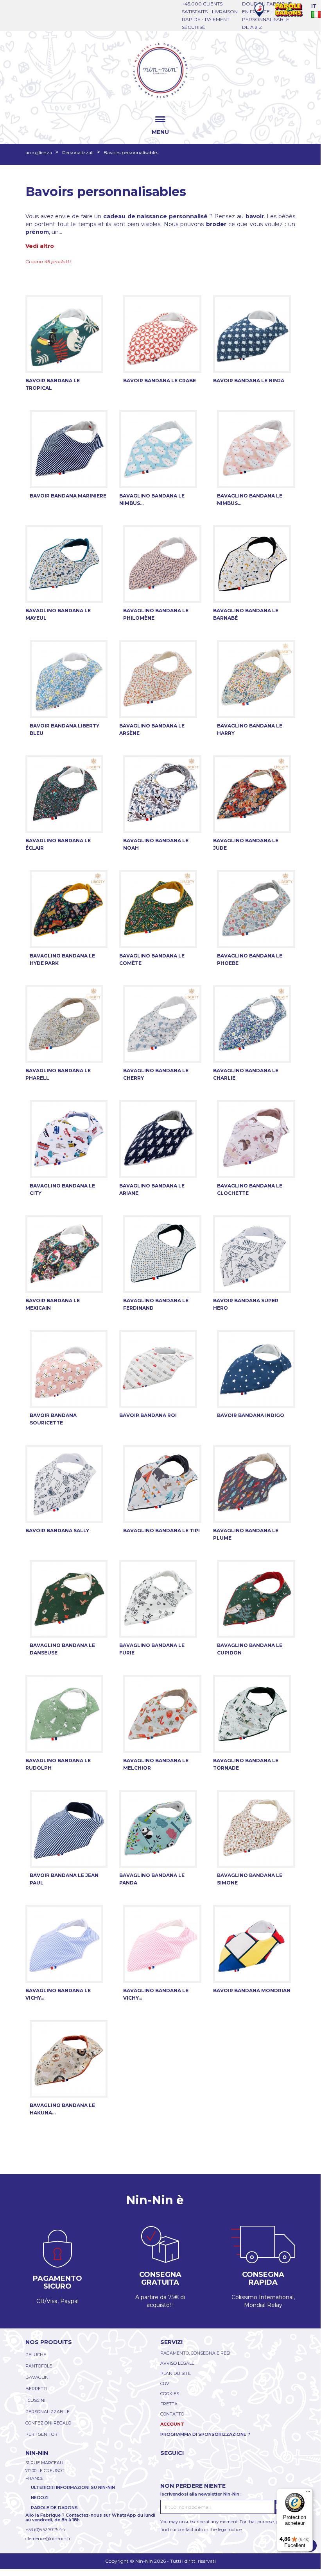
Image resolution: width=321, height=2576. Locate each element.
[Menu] (308, 2493)
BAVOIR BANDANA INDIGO (251, 1415)
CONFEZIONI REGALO (48, 2423)
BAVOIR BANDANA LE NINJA (249, 381)
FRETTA (169, 2404)
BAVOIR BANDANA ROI (148, 1415)
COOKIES (170, 2394)
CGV (165, 2383)
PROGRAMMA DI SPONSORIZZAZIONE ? (205, 2434)
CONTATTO (172, 2414)
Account (172, 2424)
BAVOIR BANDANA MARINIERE (68, 496)
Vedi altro (40, 246)
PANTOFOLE (39, 2366)
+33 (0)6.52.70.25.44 (45, 2530)
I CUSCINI (35, 2400)
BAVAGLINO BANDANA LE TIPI (161, 1530)
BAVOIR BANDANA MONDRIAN (252, 1990)
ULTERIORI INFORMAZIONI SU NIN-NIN (73, 2487)
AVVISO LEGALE (177, 2363)
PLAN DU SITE (176, 2373)
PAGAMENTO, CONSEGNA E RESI (195, 2353)
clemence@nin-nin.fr (48, 2539)
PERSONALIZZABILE (48, 2412)
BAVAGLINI (38, 2377)
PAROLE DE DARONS (54, 2508)
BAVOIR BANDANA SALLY (57, 1530)
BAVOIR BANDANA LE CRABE (160, 381)
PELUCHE (36, 2355)
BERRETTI (36, 2389)
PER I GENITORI (42, 2434)
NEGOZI (40, 2498)
